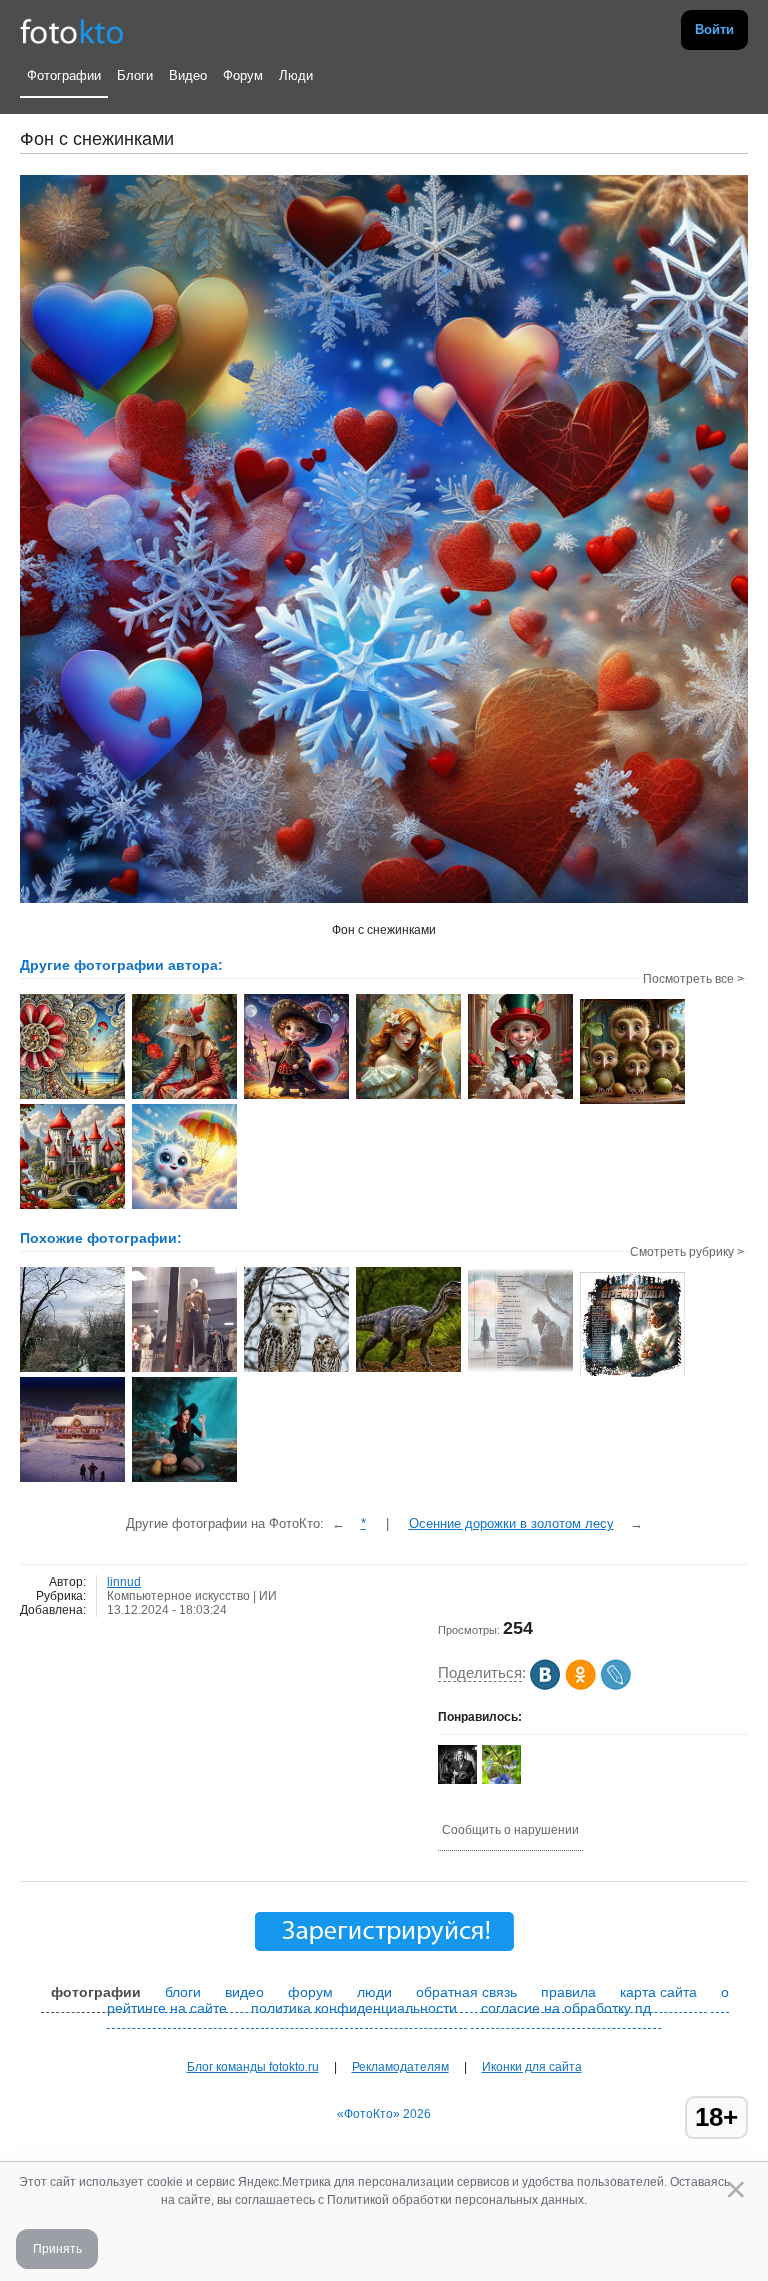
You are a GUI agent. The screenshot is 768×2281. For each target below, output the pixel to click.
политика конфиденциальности (354, 2008)
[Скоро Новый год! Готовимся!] (72, 1480)
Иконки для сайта (532, 2067)
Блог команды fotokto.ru (253, 2067)
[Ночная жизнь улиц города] (184, 1370)
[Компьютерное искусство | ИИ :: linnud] (72, 1097)
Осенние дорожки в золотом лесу (511, 1523)
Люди (296, 75)
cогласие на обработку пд (566, 2008)
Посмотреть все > (693, 979)
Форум (243, 75)
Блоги (135, 75)
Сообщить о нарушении (510, 1830)
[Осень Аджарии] (72, 1370)
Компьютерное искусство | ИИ (192, 1596)
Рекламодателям (400, 2067)
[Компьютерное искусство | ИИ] (296, 1370)
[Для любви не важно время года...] (632, 1375)
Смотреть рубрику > (687, 1252)
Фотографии (64, 75)
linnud (124, 1582)
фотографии (96, 1992)
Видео (188, 75)
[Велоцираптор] (408, 1370)
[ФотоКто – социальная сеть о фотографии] (72, 30)
